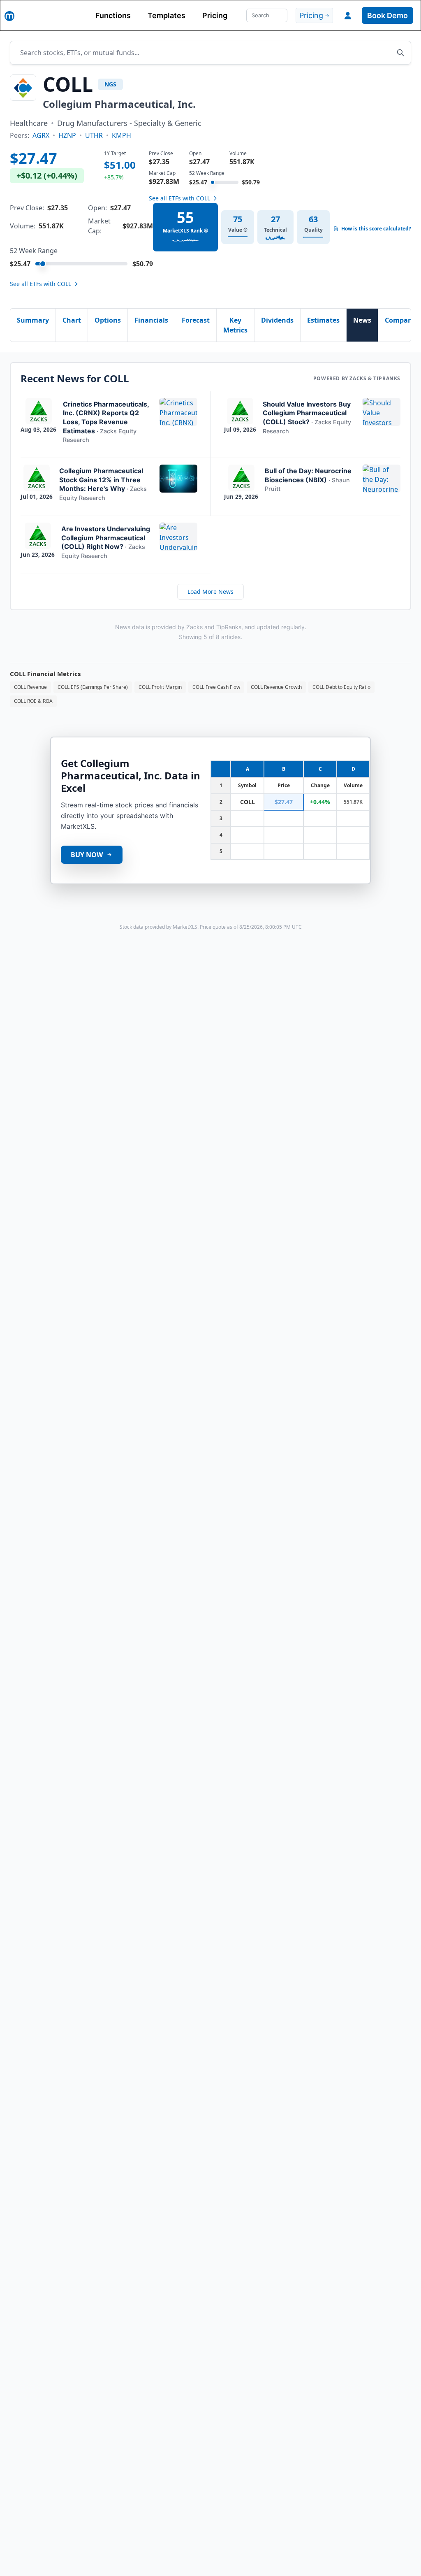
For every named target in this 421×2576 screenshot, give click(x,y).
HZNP (67, 135)
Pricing (215, 15)
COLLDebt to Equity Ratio (341, 687)
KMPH (121, 135)
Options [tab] (108, 320)
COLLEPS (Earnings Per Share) (93, 687)
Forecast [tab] (196, 320)
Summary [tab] (33, 320)
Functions (113, 15)
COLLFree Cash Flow (216, 687)
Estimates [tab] (323, 320)
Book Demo (387, 15)
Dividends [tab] (277, 320)
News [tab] (362, 320)
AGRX (41, 135)
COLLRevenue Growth (276, 687)
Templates (167, 15)
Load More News (210, 592)
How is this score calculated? (376, 229)
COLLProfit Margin (160, 687)
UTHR (94, 135)
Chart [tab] (72, 320)
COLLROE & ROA (33, 701)
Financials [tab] (151, 320)
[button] (348, 16)
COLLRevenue (30, 687)
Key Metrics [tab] (235, 325)
